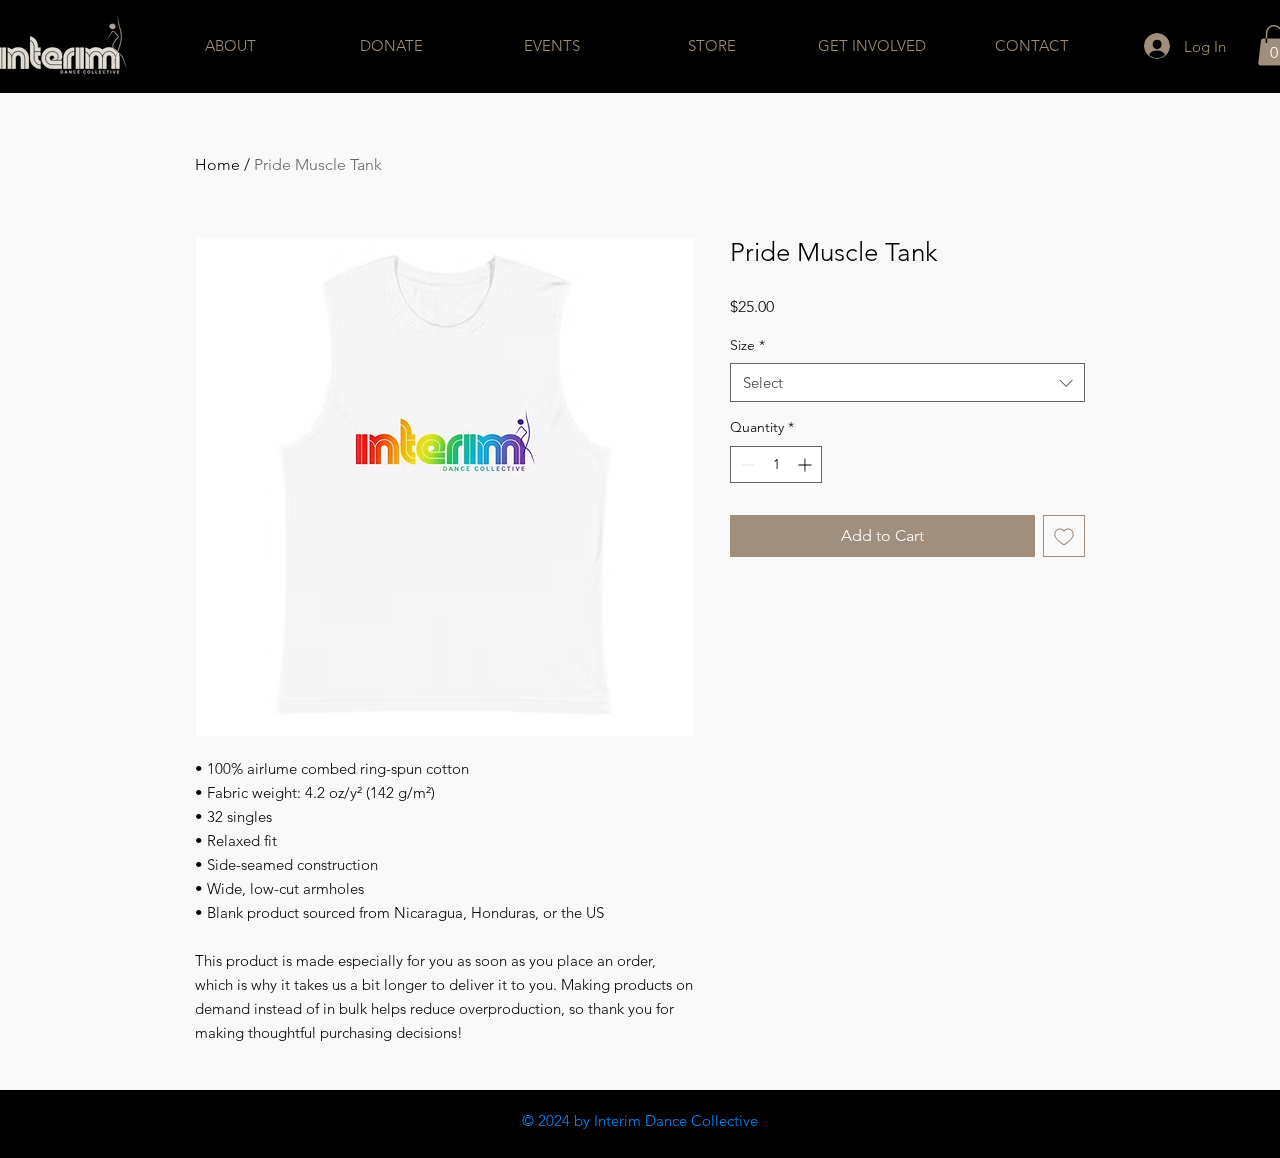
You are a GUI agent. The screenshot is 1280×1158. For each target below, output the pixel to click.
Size (747, 345)
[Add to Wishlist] (1064, 536)
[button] (230, 46)
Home (217, 164)
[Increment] (806, 464)
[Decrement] (745, 464)
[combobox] (907, 382)
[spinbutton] (776, 464)
